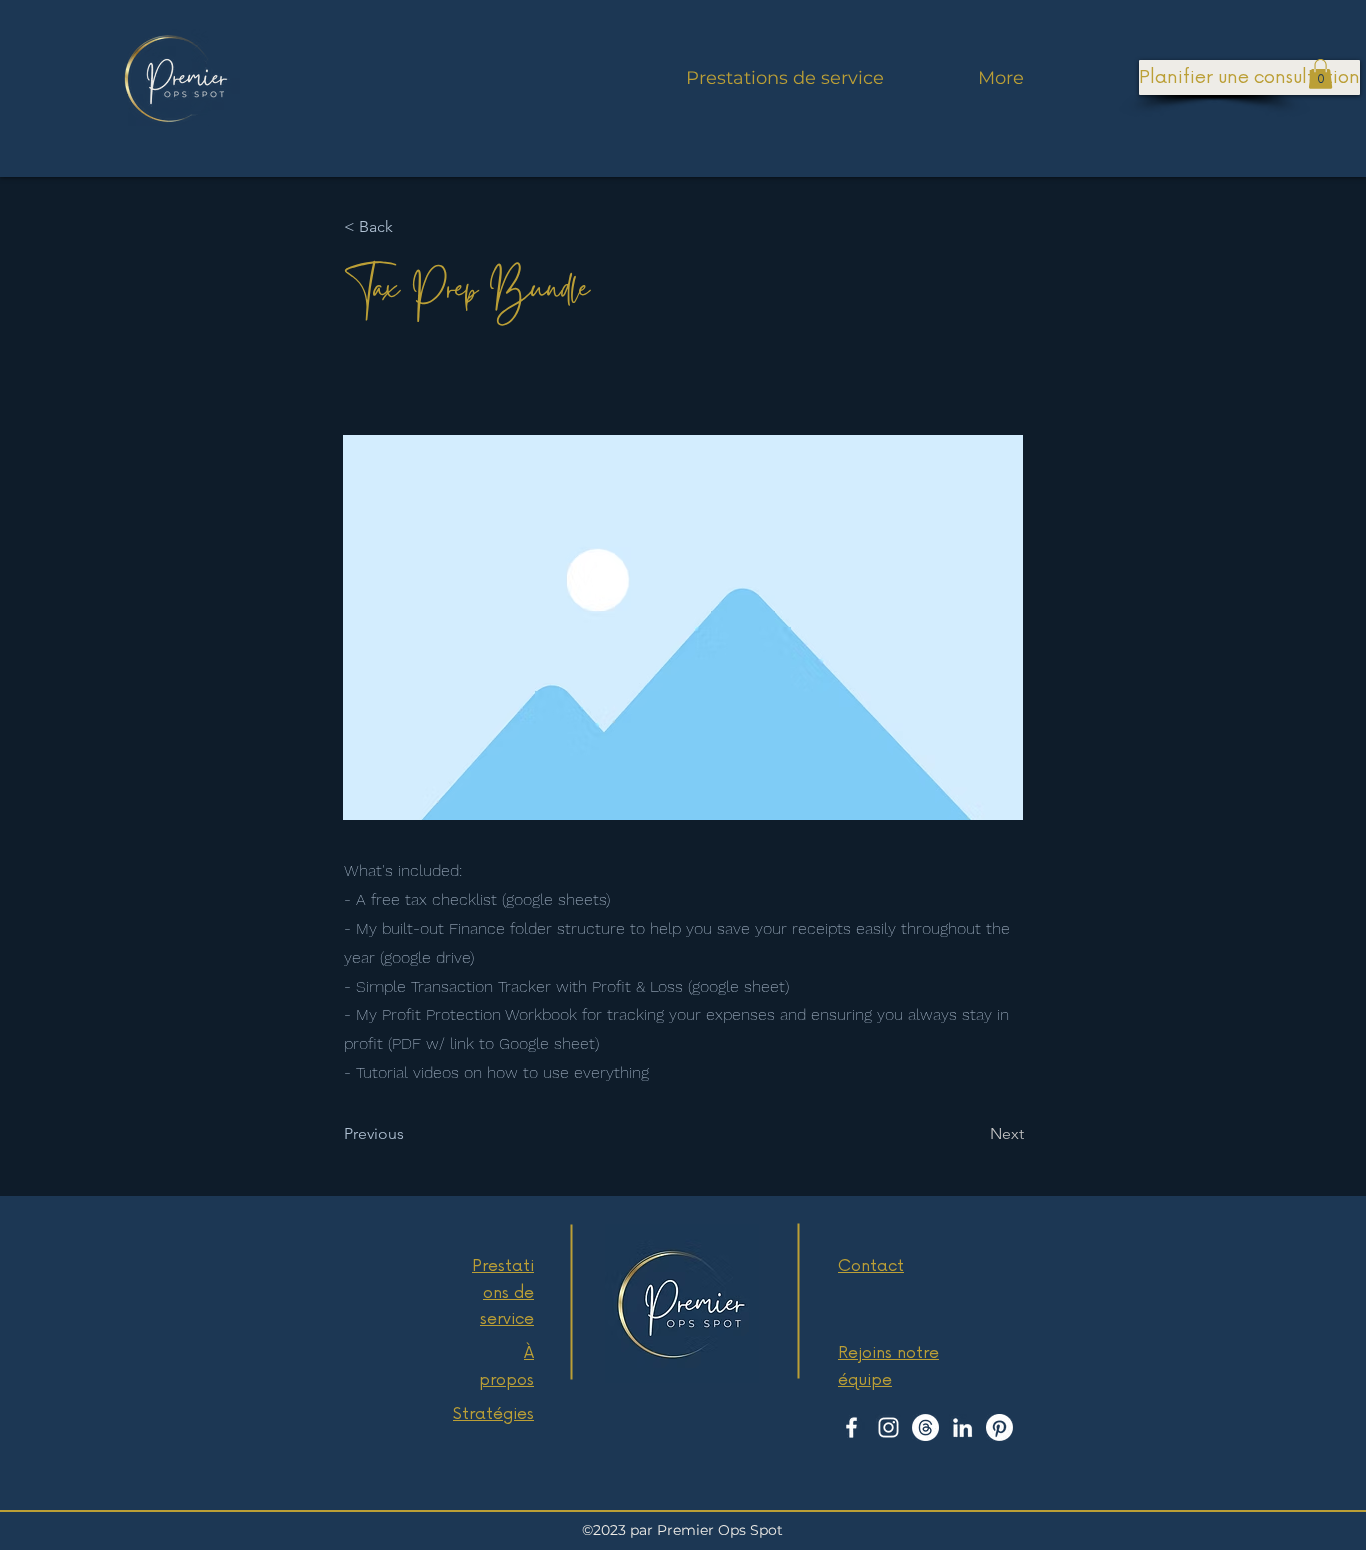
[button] (1320, 74)
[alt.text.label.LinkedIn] (962, 1427)
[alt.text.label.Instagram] (888, 1427)
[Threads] (925, 1427)
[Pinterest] (999, 1427)
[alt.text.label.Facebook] (851, 1427)
